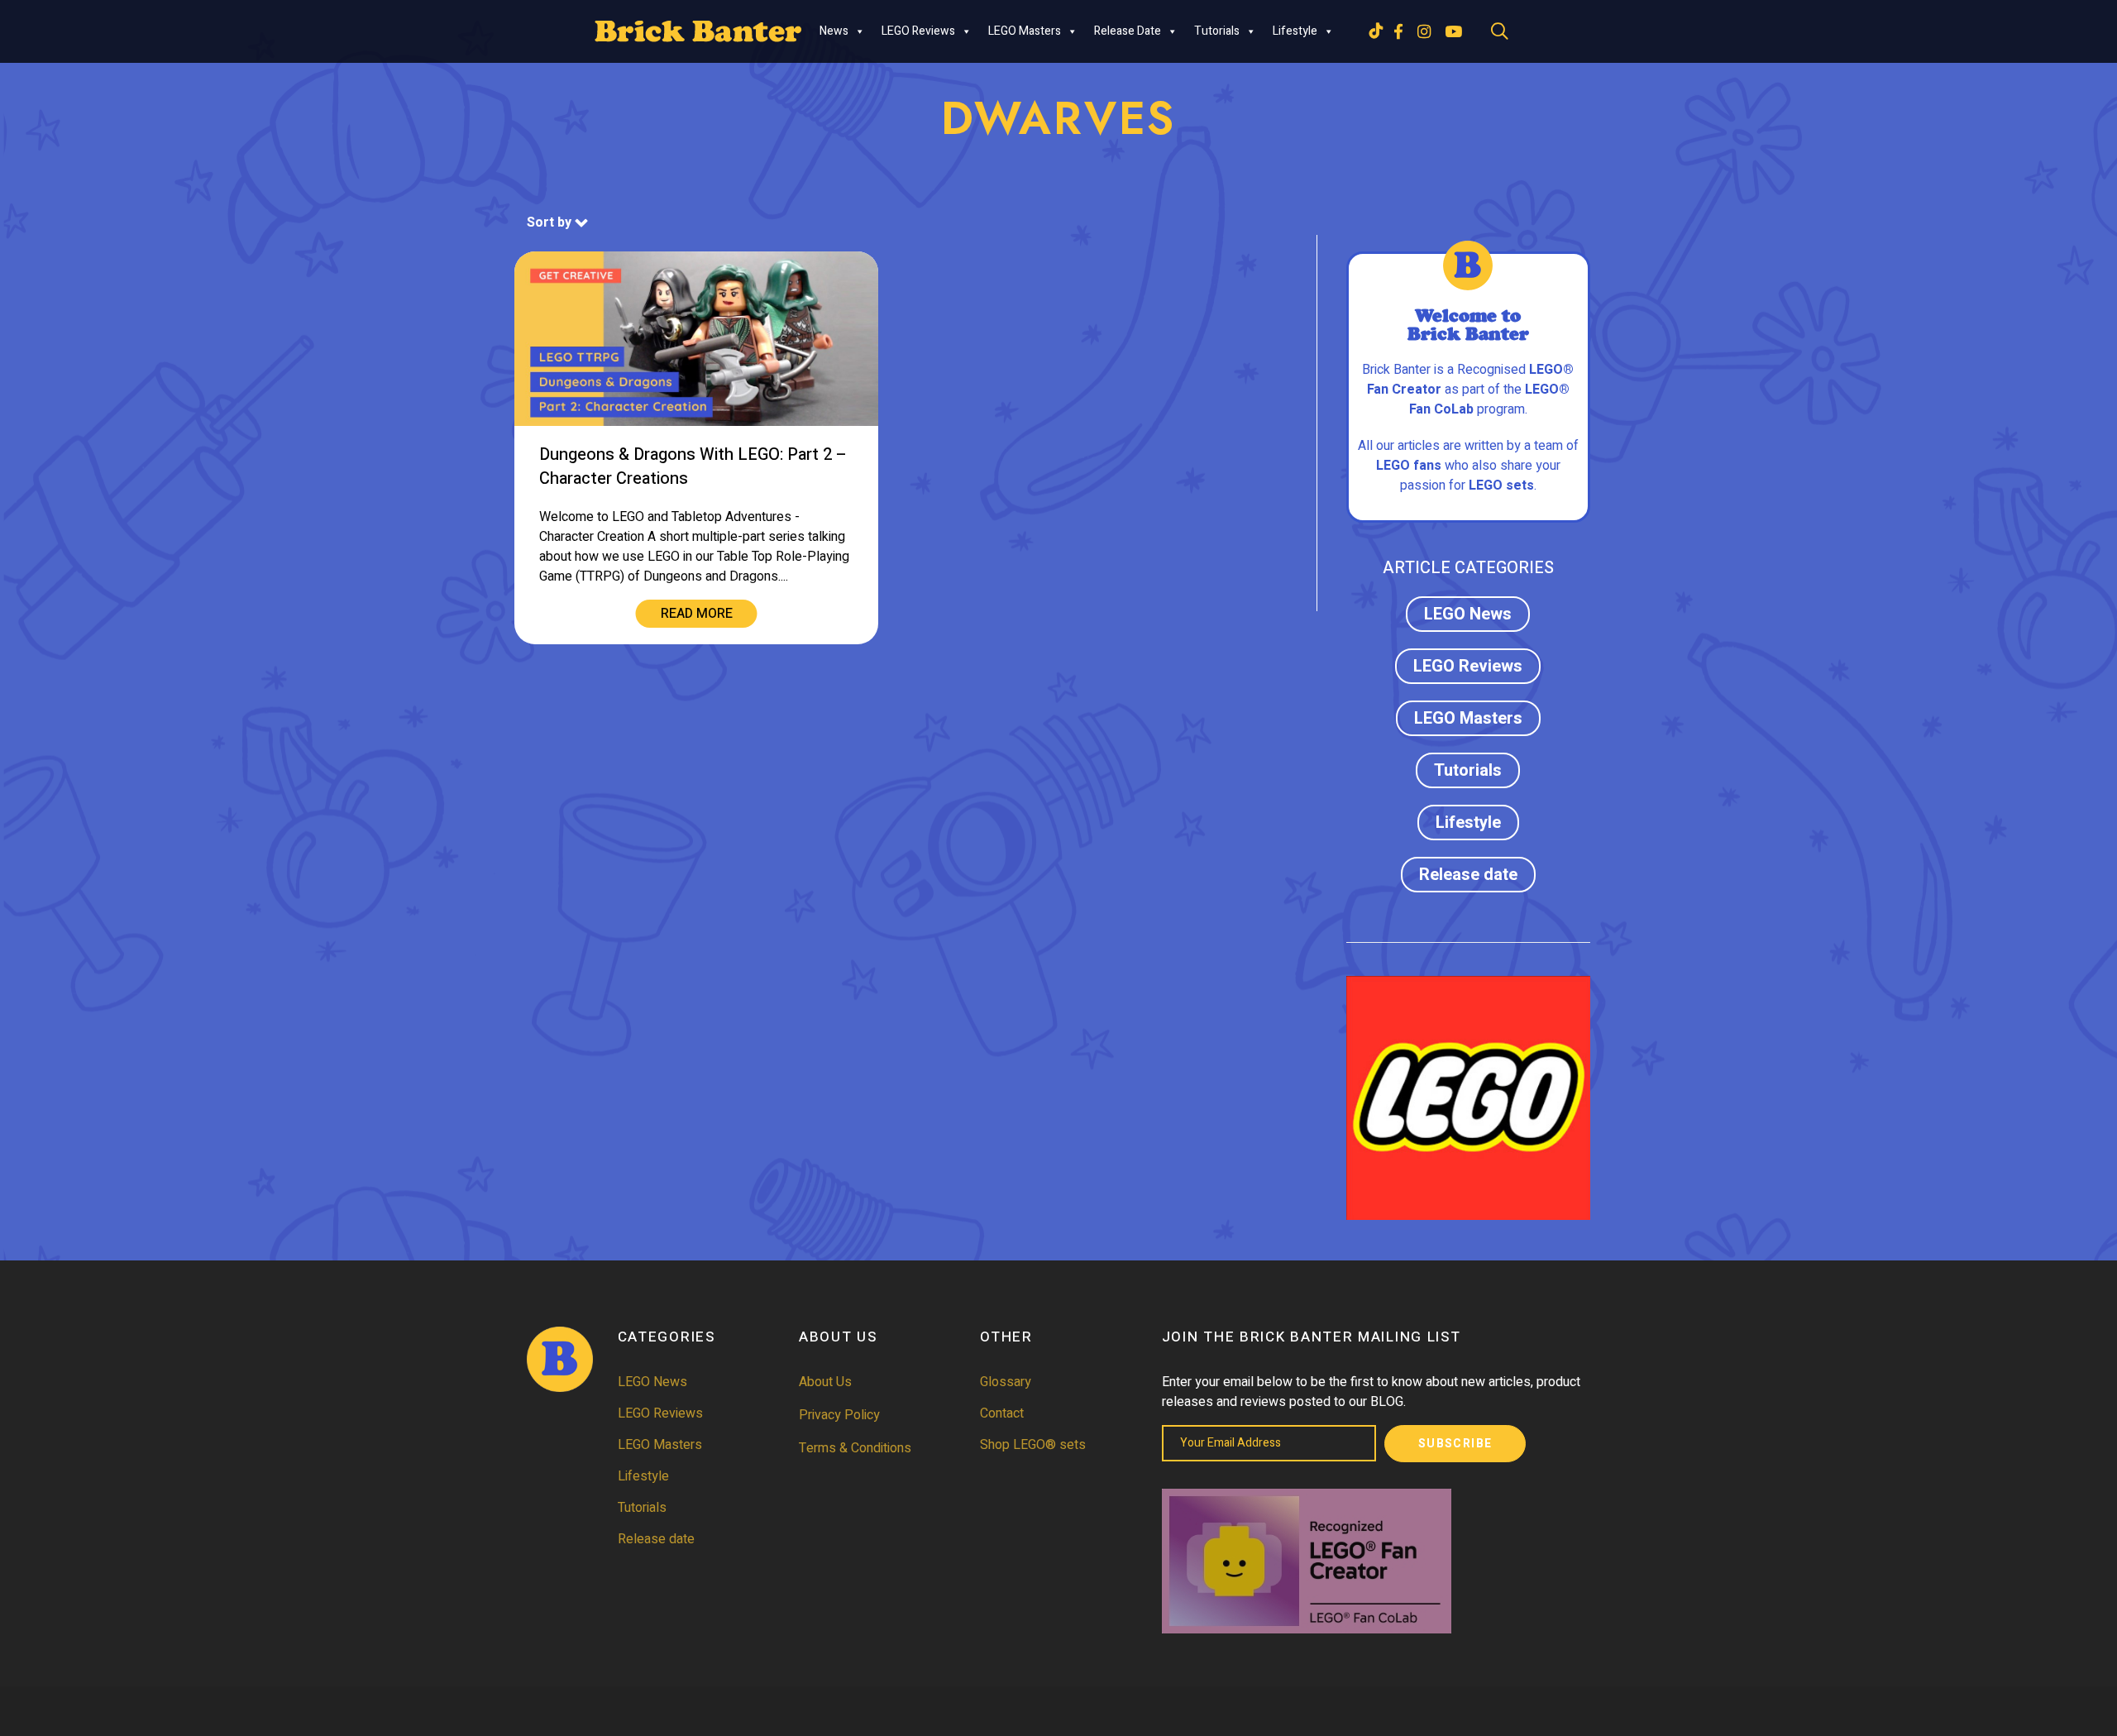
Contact (1002, 1413)
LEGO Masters (1025, 31)
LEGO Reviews (918, 31)
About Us (825, 1382)
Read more (697, 614)
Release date (1128, 31)
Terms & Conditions (855, 1448)
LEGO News (1468, 614)
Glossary (1006, 1382)
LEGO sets (1501, 485)
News (834, 31)
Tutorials (1217, 31)
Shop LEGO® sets (1033, 1445)
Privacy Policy (839, 1415)
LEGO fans (1409, 466)
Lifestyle (1295, 31)
